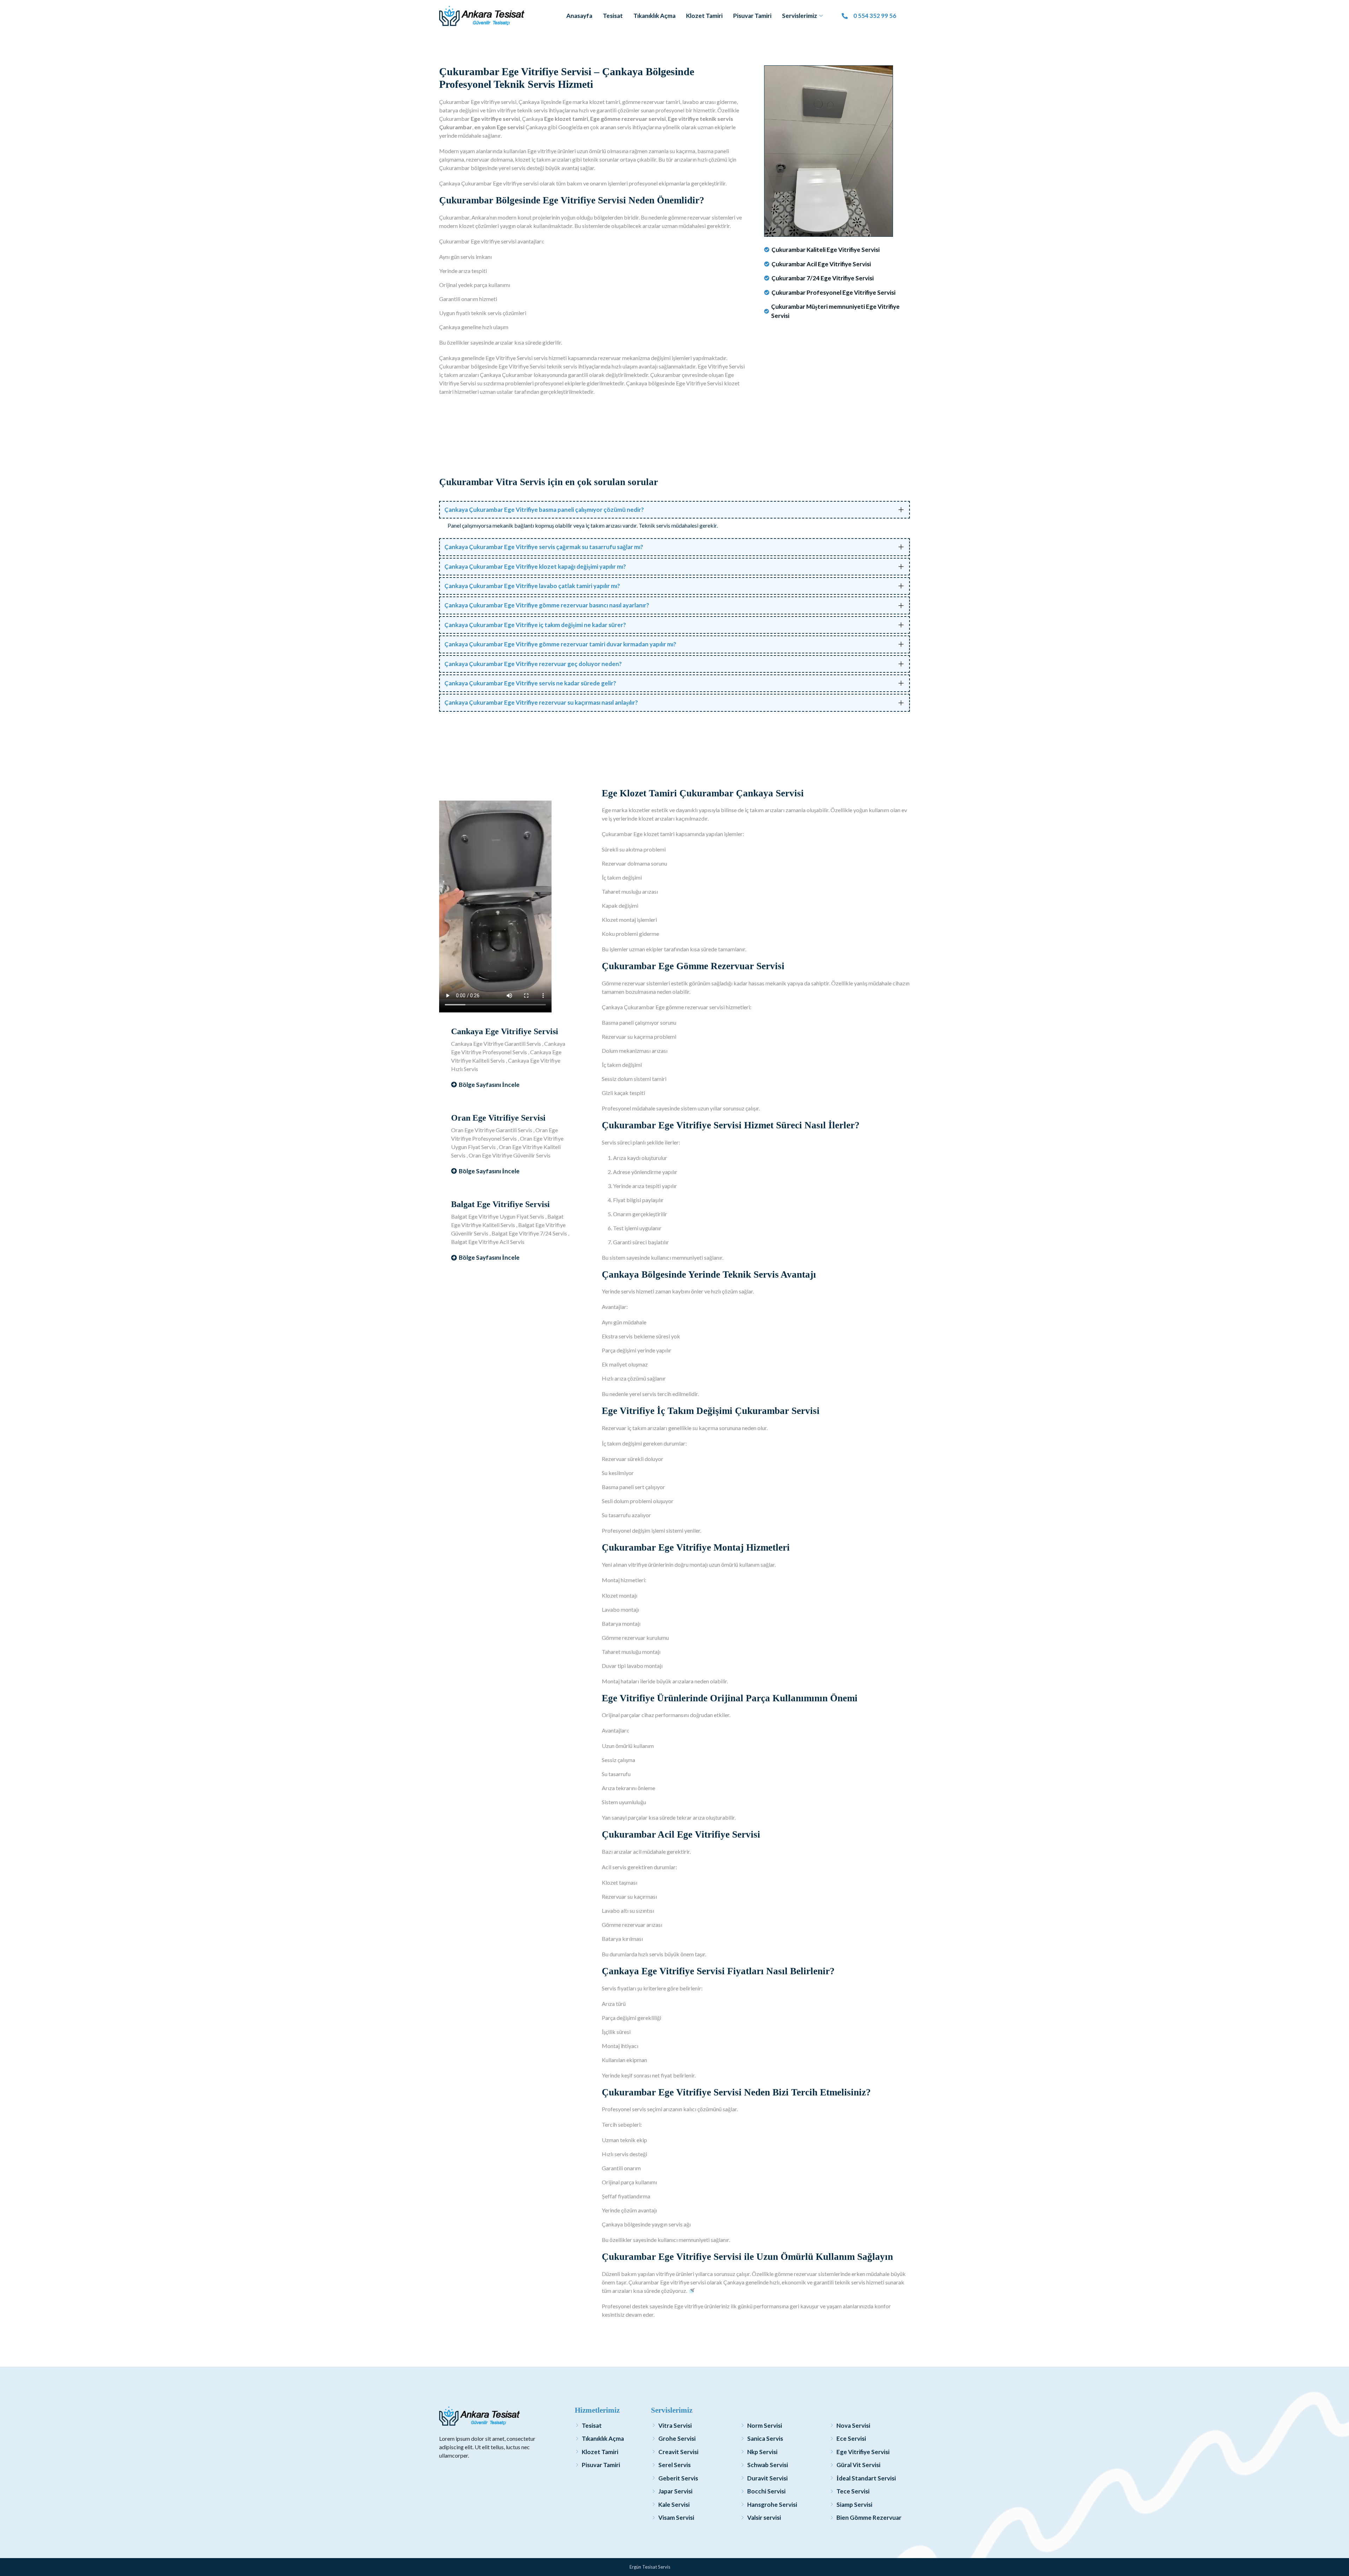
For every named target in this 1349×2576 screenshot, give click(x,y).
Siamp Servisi (854, 2505)
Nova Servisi (853, 2425)
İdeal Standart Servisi (866, 2478)
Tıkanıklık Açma (654, 16)
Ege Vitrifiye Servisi (863, 2452)
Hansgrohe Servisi (772, 2505)
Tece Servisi (853, 2491)
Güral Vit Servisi (858, 2465)
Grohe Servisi (677, 2438)
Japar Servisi (675, 2491)
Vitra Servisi (675, 2425)
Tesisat (613, 16)
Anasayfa (579, 16)
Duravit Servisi (767, 2478)
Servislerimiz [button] (800, 16)
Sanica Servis (765, 2438)
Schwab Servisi (768, 2465)
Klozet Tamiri (704, 16)
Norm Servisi (765, 2425)
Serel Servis (674, 2465)
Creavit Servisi (678, 2452)
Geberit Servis (678, 2478)
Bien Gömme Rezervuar (869, 2518)
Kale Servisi (674, 2505)
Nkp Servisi (762, 2452)
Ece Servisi (851, 2438)
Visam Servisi (676, 2518)
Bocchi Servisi (766, 2491)
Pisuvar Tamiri (752, 16)
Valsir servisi (764, 2518)
